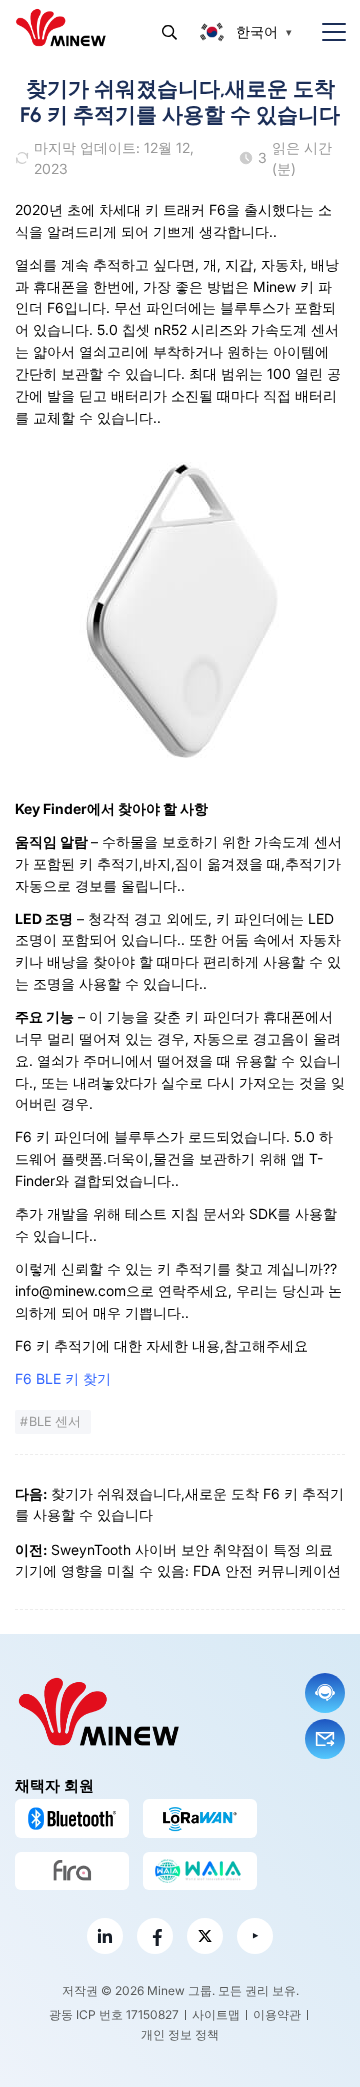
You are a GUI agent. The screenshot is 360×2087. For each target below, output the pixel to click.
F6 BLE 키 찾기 (63, 1378)
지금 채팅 (325, 1693)
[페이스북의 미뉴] (155, 1936)
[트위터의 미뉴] (205, 1936)
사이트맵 (216, 2014)
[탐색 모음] (326, 32)
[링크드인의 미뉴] (105, 1936)
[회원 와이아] (200, 1871)
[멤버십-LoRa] (200, 1818)
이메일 (325, 1739)
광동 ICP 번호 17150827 (114, 2014)
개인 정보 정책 (180, 2034)
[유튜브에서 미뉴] (255, 1936)
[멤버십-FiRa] (72, 1871)
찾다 (169, 32)
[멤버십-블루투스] (72, 1818)
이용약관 (277, 2014)
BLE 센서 (55, 1421)
